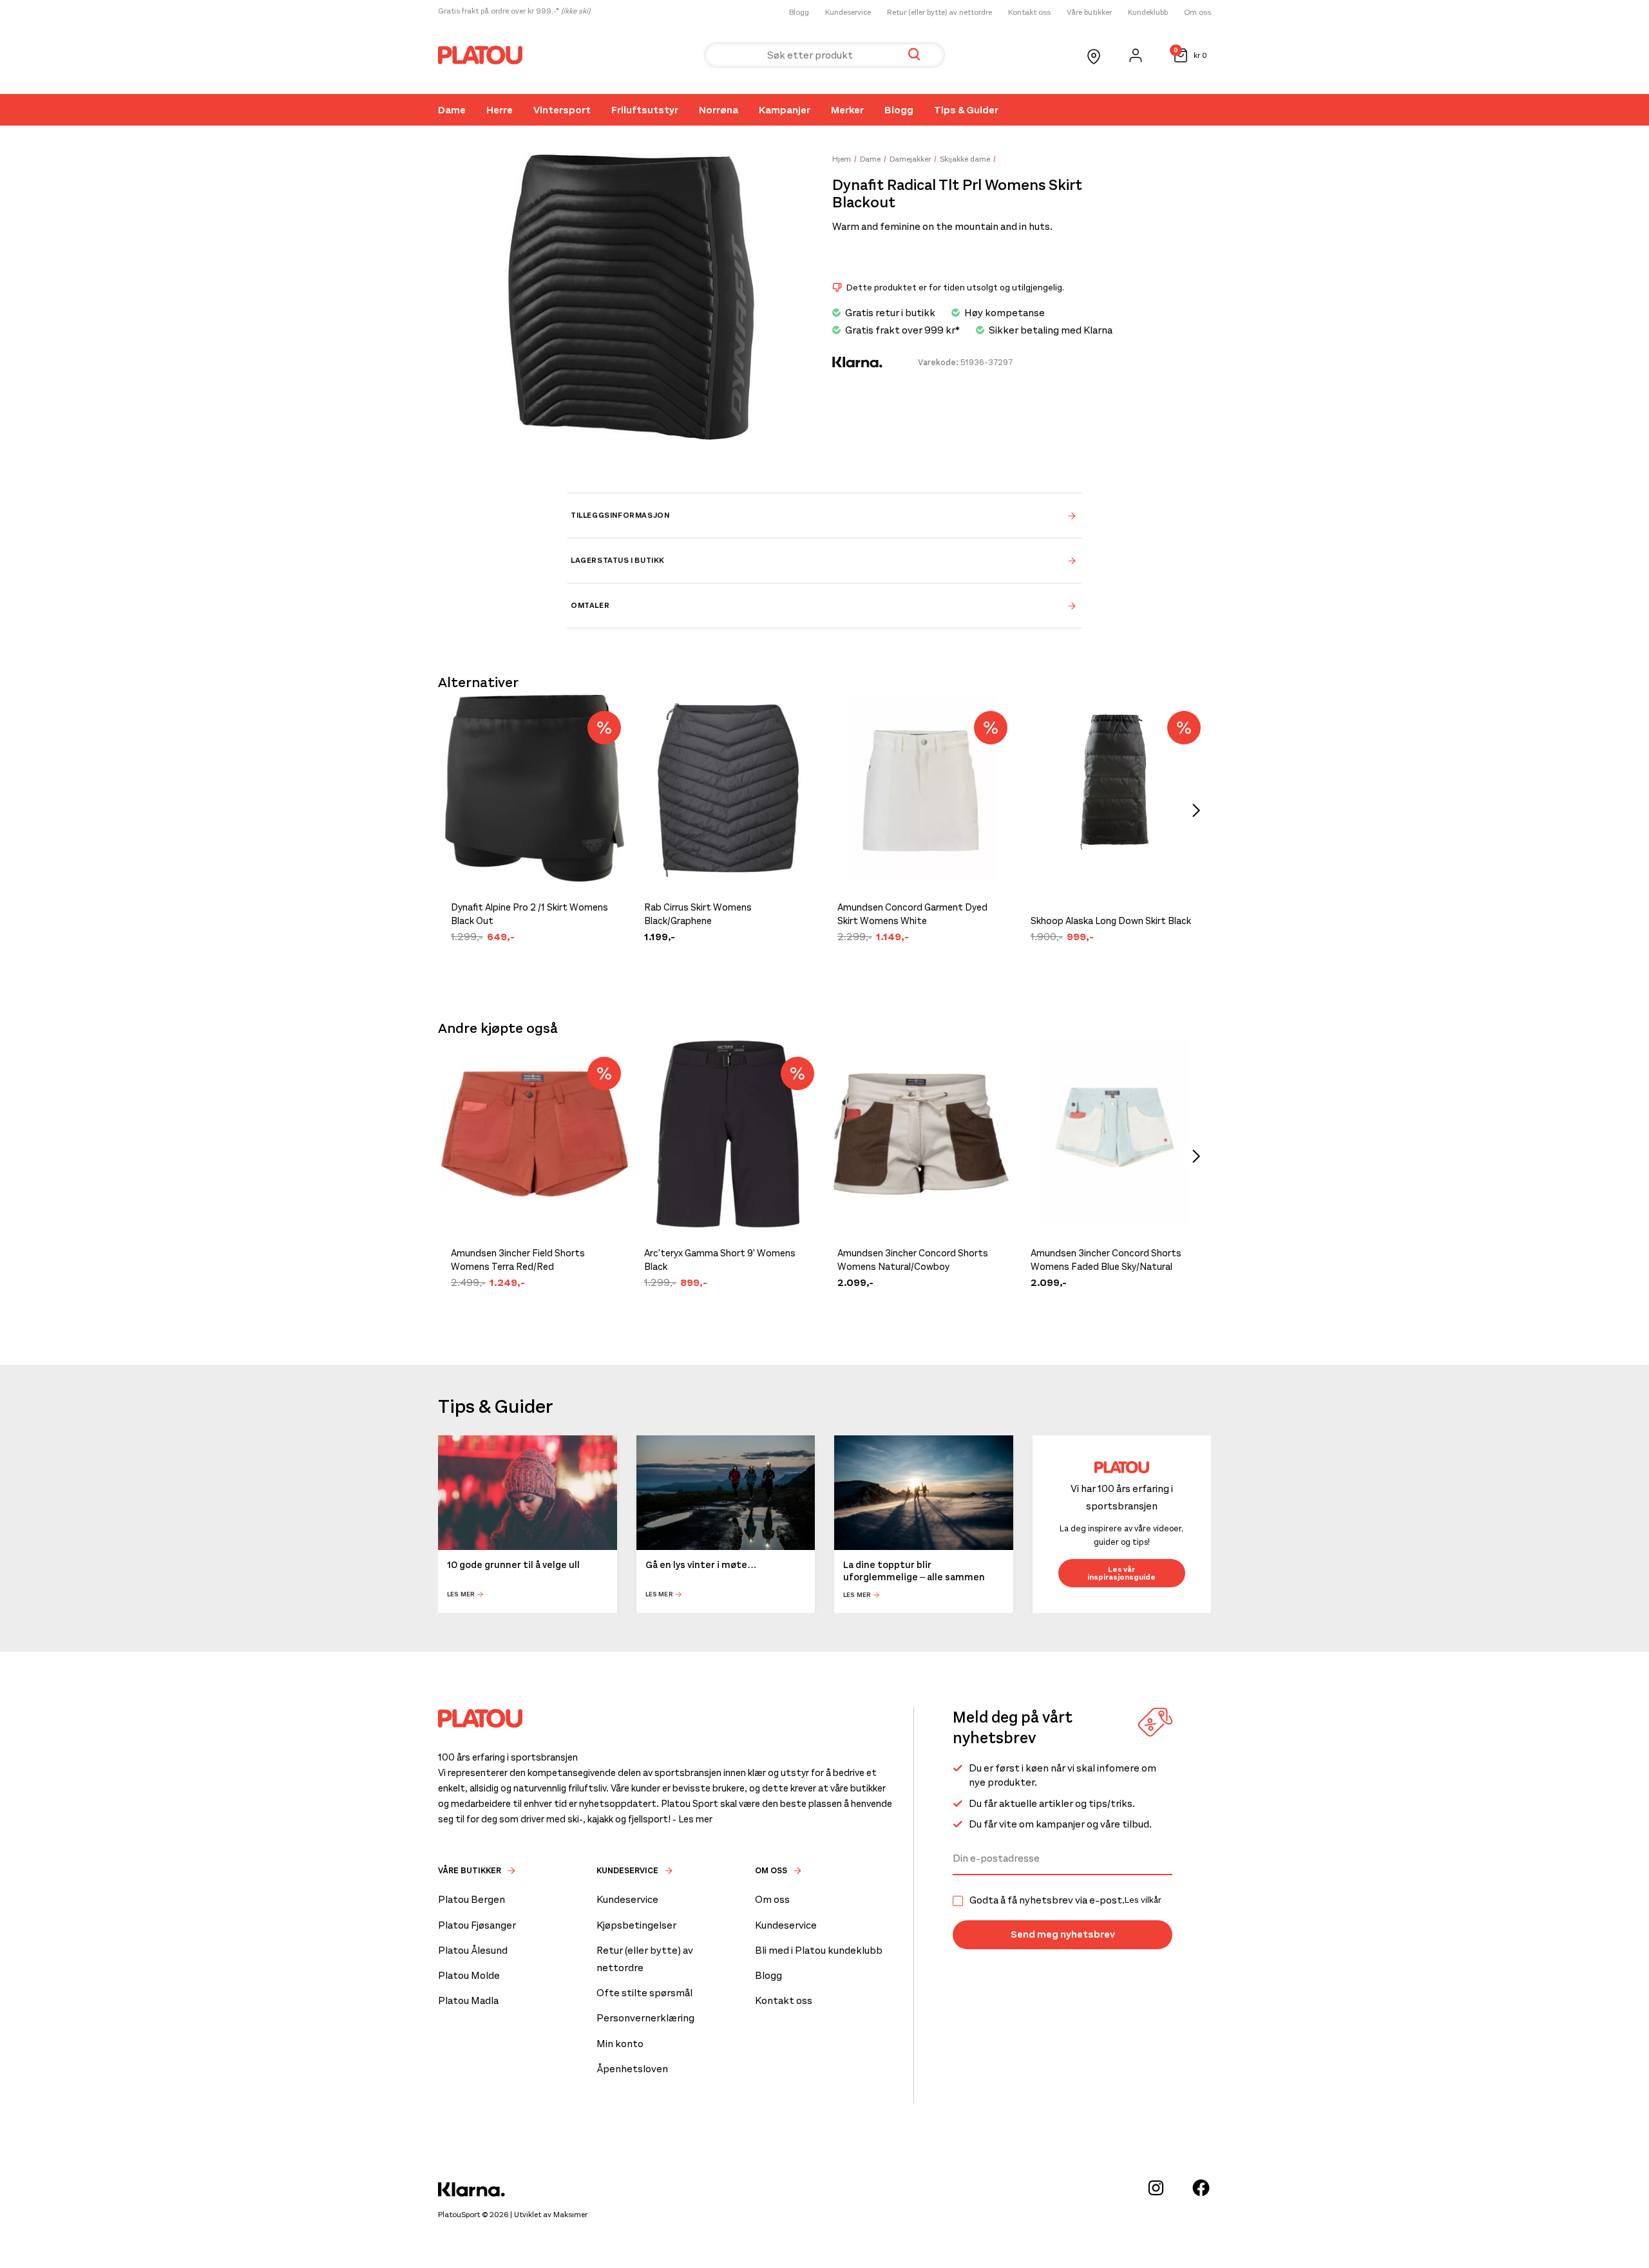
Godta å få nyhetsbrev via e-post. (1065, 1900)
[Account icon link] (1136, 55)
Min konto (620, 2044)
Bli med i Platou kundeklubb (819, 1950)
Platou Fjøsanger (477, 1925)
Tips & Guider (966, 110)
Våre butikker (1089, 12)
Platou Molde (469, 1975)
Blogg (799, 12)
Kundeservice (848, 12)
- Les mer (692, 1819)
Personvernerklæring (645, 2018)
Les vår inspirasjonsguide (1121, 1573)
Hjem (842, 159)
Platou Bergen (472, 1899)
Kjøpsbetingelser (636, 1925)
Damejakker (910, 159)
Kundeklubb (1148, 12)
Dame (452, 110)
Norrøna (719, 110)
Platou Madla (468, 2000)
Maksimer (570, 2215)
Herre (500, 110)
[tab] (824, 515)
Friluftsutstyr (645, 110)
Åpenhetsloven (632, 2069)
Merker (847, 110)
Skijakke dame (965, 159)
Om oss (1197, 12)
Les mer (461, 1595)
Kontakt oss (1029, 12)
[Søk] (914, 55)
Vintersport (562, 110)
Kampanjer (785, 110)
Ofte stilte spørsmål (644, 1993)
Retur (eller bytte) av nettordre (939, 12)
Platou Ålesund (473, 1950)
